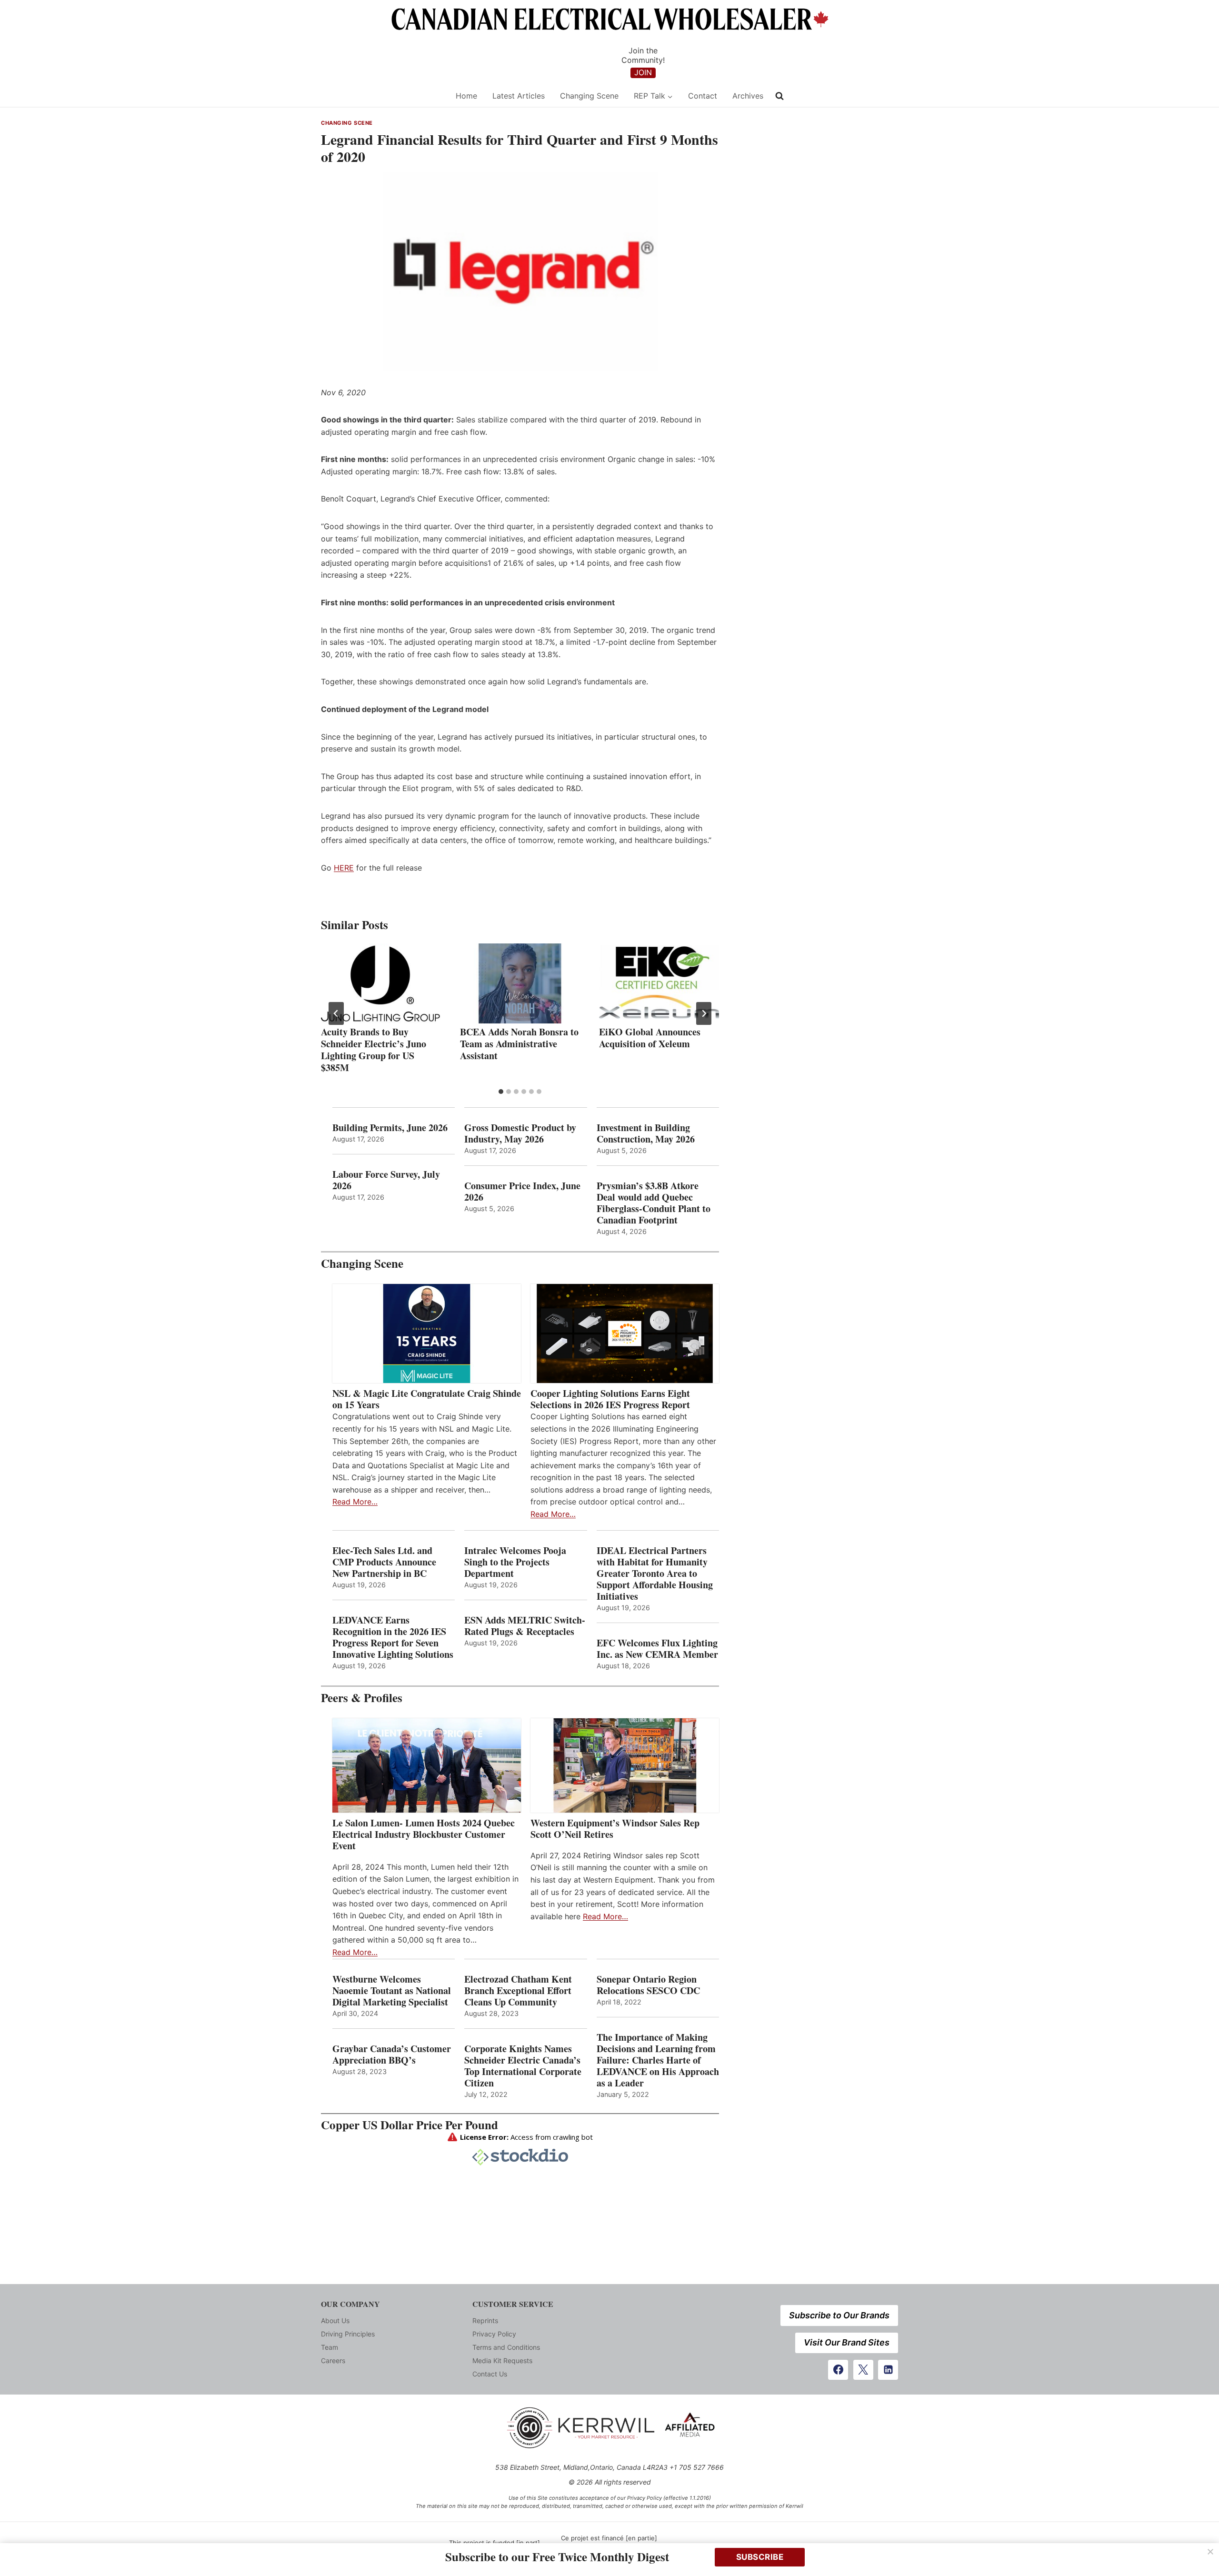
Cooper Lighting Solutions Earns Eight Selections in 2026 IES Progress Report (612, 1399)
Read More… (355, 1502)
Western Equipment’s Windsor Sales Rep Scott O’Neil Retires (615, 1829)
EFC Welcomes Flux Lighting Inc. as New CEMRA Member (657, 1649)
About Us (335, 2320)
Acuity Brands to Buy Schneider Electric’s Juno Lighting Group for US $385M (374, 1050)
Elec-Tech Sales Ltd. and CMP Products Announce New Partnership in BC (384, 1562)
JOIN (643, 72)
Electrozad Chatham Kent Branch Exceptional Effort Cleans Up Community (518, 1991)
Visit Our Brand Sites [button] (847, 2342)
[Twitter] (863, 2370)
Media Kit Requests (502, 2360)
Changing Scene (589, 96)
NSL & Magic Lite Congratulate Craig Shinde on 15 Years (427, 1399)
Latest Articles (519, 96)
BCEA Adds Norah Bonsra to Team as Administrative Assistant (519, 1044)
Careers (333, 2360)
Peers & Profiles (362, 1698)
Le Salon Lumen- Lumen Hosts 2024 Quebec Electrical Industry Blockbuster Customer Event (424, 1834)
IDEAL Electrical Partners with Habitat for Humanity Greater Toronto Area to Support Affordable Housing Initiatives (655, 1574)
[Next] (704, 1013)
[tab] (501, 1092)
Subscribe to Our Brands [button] (839, 2315)
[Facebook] (838, 2370)
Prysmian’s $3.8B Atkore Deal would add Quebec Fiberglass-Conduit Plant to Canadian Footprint (654, 1203)
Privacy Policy (494, 2334)
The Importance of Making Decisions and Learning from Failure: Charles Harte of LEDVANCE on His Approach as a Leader (658, 2060)
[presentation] (381, 983)
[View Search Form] (779, 96)
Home (466, 96)
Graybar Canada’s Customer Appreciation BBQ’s (392, 2055)
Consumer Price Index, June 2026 (522, 1192)
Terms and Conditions (506, 2347)
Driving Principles (348, 2334)
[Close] (1210, 2552)
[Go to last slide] (336, 1013)
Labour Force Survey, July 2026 (386, 1180)
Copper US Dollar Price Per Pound (410, 2125)
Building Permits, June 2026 (390, 1128)
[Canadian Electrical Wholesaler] (382, 96)
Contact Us (490, 2374)
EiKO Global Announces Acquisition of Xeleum (650, 1038)
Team (330, 2347)
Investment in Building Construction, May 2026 (646, 1133)
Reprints (485, 2320)
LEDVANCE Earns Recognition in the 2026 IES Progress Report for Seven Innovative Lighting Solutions (393, 1637)
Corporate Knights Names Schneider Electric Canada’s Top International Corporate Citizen (523, 2066)
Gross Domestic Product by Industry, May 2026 (520, 1133)
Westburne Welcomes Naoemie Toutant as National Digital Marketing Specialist (392, 1991)
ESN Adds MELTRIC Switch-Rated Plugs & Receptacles (525, 1626)
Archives (748, 96)
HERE (344, 868)
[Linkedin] (888, 2370)
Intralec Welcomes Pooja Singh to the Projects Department (515, 1562)
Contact (703, 96)
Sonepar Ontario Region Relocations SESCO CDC (648, 1985)
